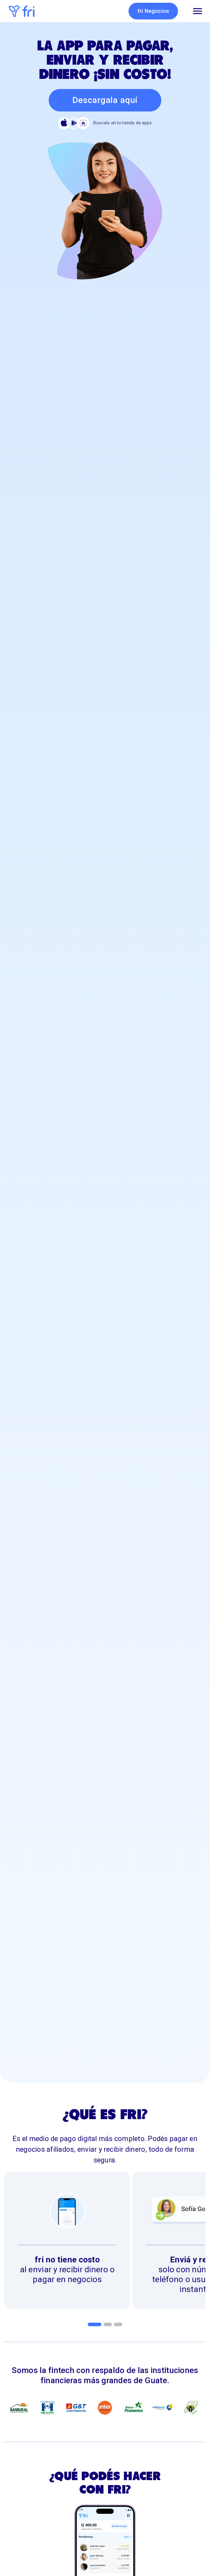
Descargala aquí (105, 100)
